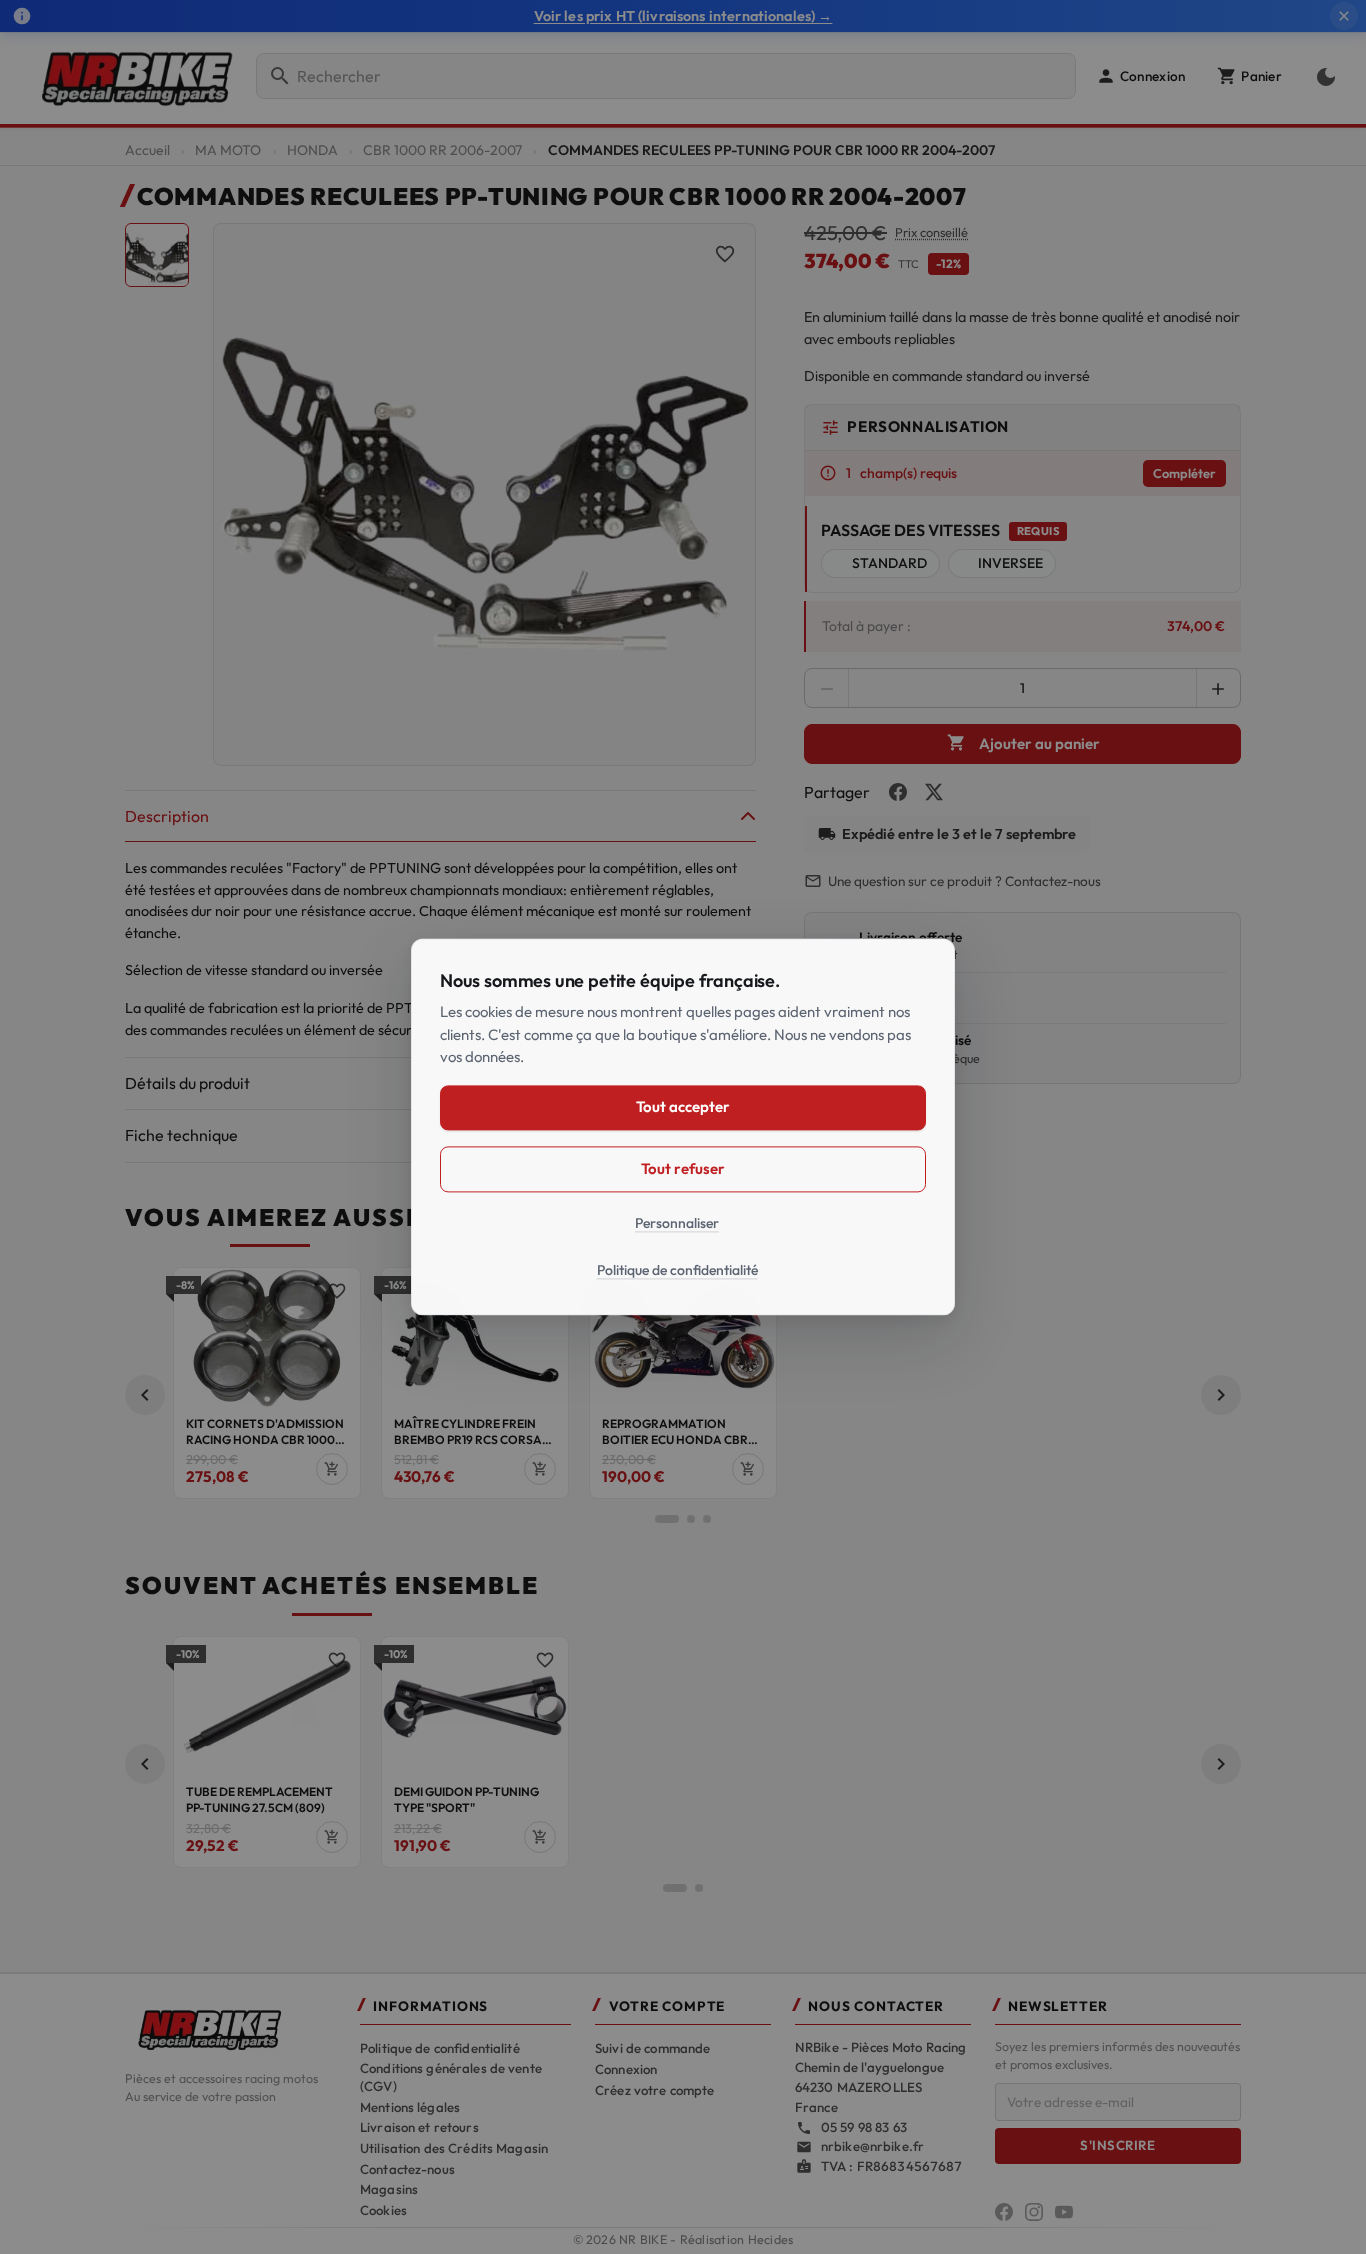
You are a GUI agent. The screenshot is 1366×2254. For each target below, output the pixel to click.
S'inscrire (1117, 2145)
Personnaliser (677, 1223)
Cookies (383, 2210)
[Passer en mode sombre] (1322, 76)
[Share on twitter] (934, 792)
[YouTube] (1064, 2212)
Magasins (389, 2189)
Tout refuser (682, 1168)
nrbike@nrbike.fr (872, 2146)
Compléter (1184, 473)
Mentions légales (410, 2107)
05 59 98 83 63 (864, 2127)
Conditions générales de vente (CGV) (451, 2077)
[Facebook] (1004, 2212)
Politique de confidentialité (440, 2048)
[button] (1140, 76)
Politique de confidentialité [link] (677, 1271)
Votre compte (667, 2006)
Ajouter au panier (1024, 742)
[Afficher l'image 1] (157, 255)
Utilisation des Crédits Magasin (454, 2148)
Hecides (771, 2239)
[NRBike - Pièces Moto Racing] (230, 2028)
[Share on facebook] (898, 792)
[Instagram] (1034, 2212)
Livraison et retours (419, 2127)
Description (167, 816)
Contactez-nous (407, 2169)
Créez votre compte (654, 2090)
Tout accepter (682, 1107)
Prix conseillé (931, 232)
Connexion (626, 2069)
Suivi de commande (652, 2048)
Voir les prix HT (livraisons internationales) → (683, 16)
